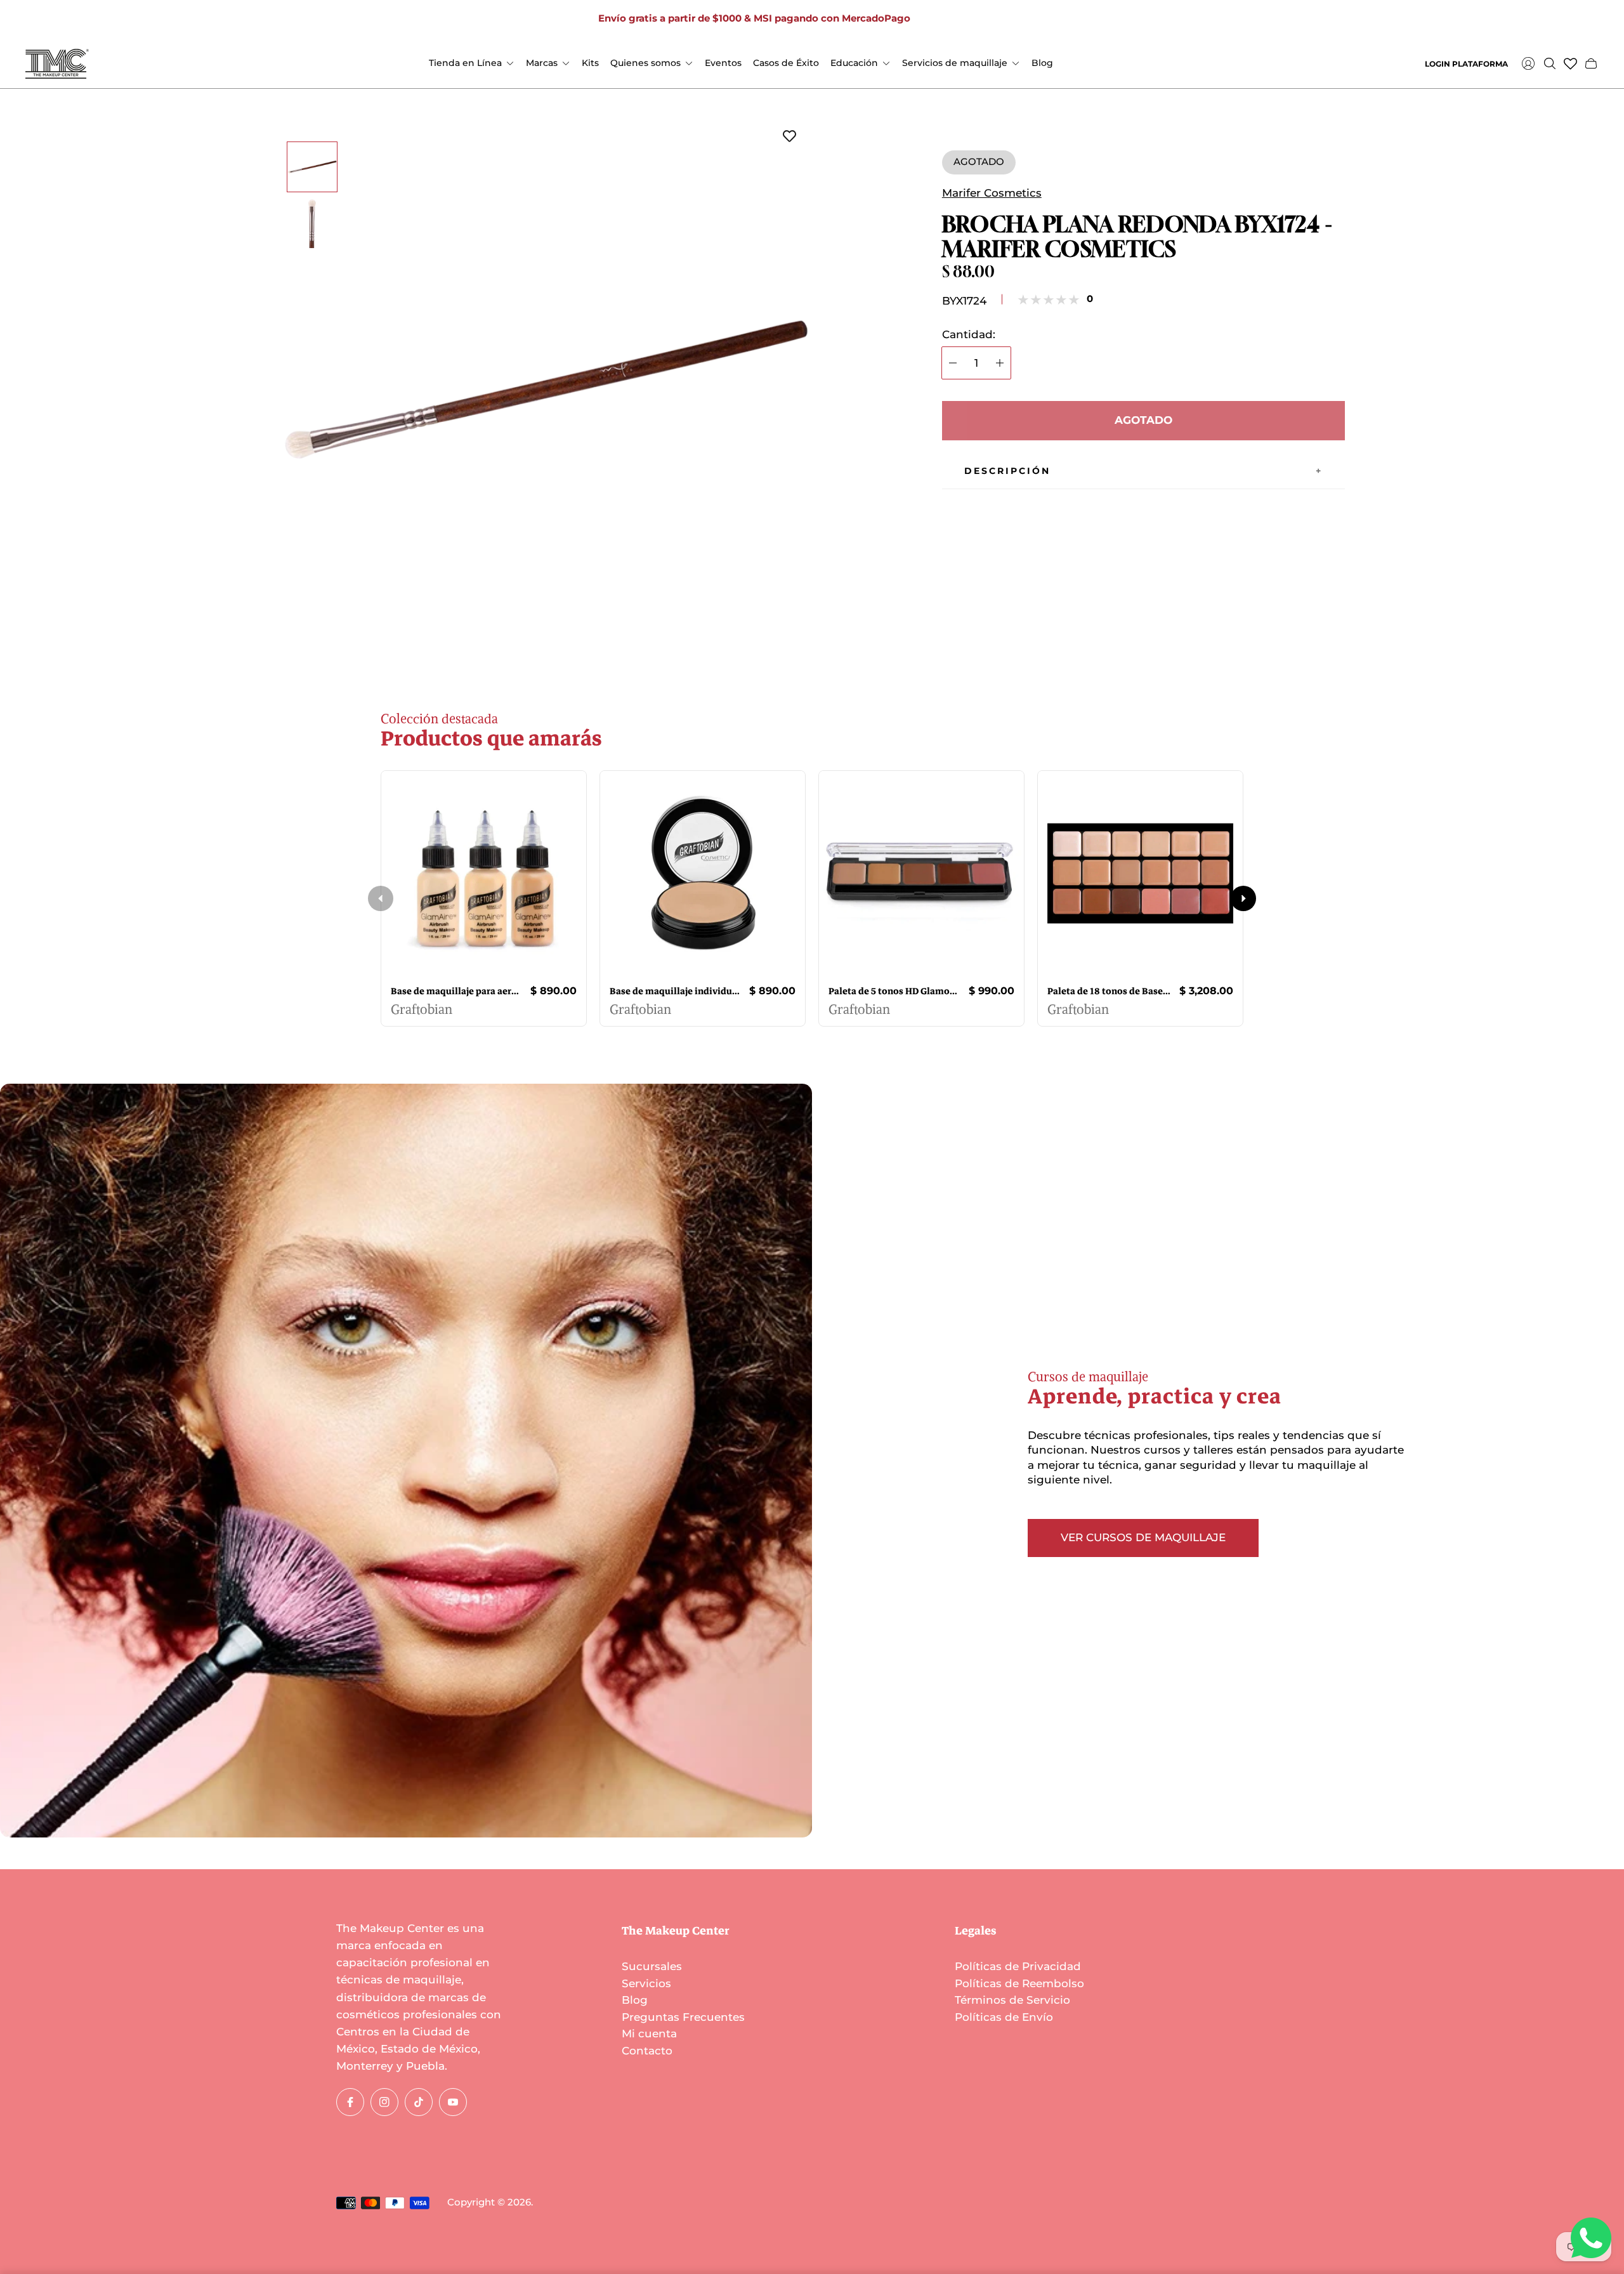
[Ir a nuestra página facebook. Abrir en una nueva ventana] (940, 19)
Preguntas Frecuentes (683, 2017)
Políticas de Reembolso (1019, 1983)
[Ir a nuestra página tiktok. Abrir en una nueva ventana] (980, 19)
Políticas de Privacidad (1018, 1966)
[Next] (1243, 898)
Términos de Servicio (1012, 2000)
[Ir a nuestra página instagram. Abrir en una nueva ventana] (960, 19)
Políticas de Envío (1004, 2017)
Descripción (1007, 471)
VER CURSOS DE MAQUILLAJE (1143, 1537)
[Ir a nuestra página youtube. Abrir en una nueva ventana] (1000, 19)
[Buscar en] (1550, 63)
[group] (312, 167)
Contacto (647, 2051)
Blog (635, 2000)
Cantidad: (969, 335)
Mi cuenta (649, 2034)
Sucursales (652, 1966)
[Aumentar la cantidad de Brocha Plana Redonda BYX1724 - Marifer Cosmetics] (1000, 363)
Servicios (646, 1983)
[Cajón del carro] (1591, 63)
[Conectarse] (1528, 63)
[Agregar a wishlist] (789, 137)
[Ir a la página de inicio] (57, 64)
